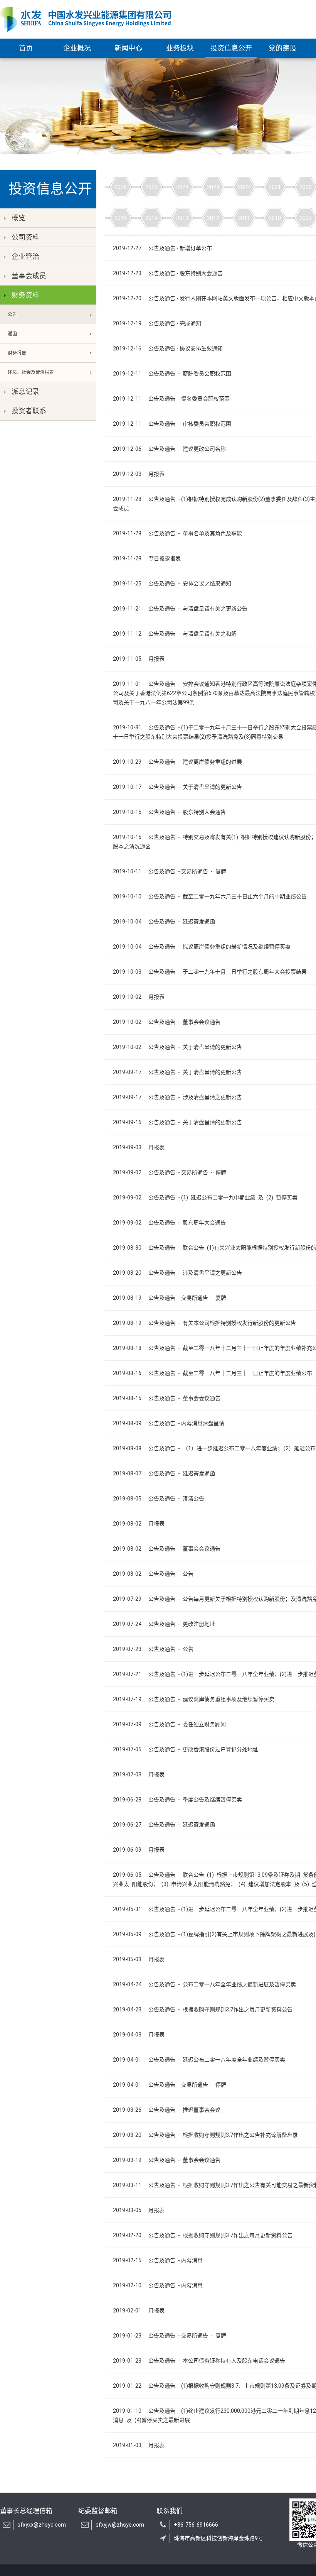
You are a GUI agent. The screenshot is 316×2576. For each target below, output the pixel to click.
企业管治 (25, 256)
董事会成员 (29, 276)
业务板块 (180, 48)
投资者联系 (29, 411)
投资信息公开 (231, 48)
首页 (26, 48)
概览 (18, 218)
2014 (151, 218)
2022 (244, 187)
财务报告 (17, 353)
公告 (12, 315)
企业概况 (77, 48)
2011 (244, 218)
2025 (151, 187)
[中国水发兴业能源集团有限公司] (85, 19)
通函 (12, 334)
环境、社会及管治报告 (31, 372)
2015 (121, 218)
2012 (213, 218)
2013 (182, 218)
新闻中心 (128, 48)
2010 (275, 218)
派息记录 (25, 392)
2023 (213, 187)
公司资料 (25, 237)
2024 (182, 187)
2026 (121, 187)
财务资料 (25, 295)
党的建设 (282, 48)
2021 (275, 187)
